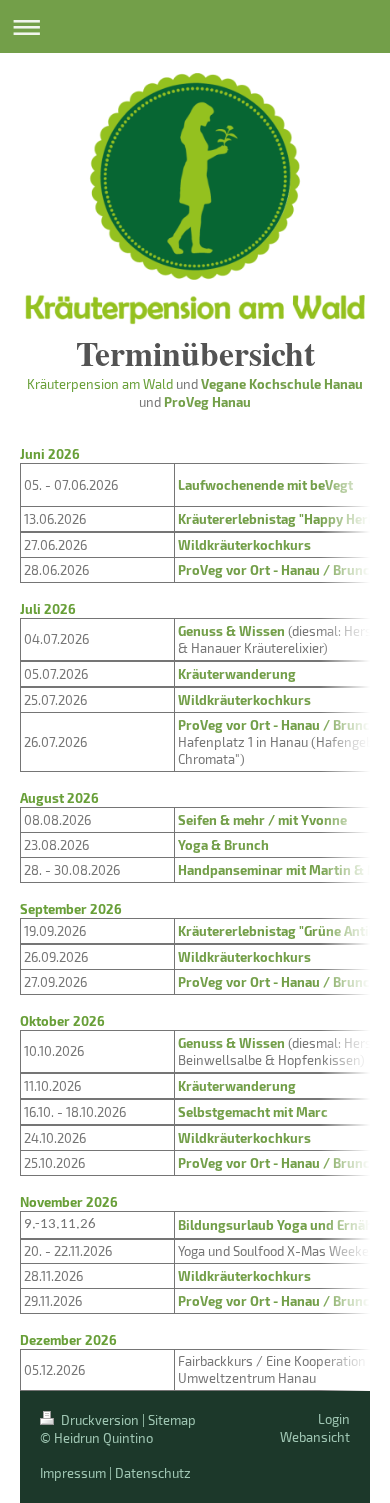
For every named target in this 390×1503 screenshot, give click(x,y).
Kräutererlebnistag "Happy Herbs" (283, 518)
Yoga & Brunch (223, 844)
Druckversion (100, 1420)
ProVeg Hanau (207, 401)
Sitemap (172, 1420)
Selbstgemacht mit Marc (253, 1111)
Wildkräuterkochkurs (244, 544)
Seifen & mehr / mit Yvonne (262, 819)
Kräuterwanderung (238, 673)
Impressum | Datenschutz (115, 1473)
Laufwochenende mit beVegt (265, 484)
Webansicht (315, 1437)
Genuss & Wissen (233, 630)
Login (334, 1419)
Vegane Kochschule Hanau (282, 383)
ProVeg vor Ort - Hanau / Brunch (278, 569)
